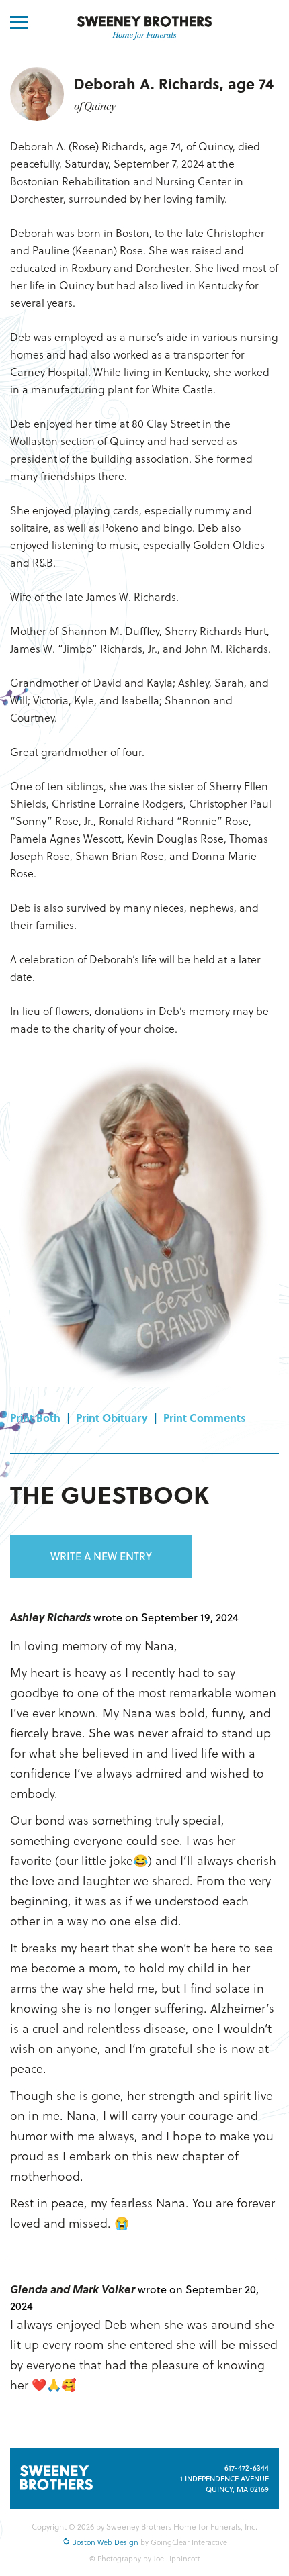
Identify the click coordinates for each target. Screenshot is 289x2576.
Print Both (35, 1418)
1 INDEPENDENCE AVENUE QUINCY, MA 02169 (224, 2484)
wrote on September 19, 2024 (166, 1617)
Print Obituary (112, 1418)
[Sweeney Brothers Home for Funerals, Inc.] (144, 28)
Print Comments (205, 1418)
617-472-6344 (247, 2468)
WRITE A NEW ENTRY (101, 1556)
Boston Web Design (104, 2542)
